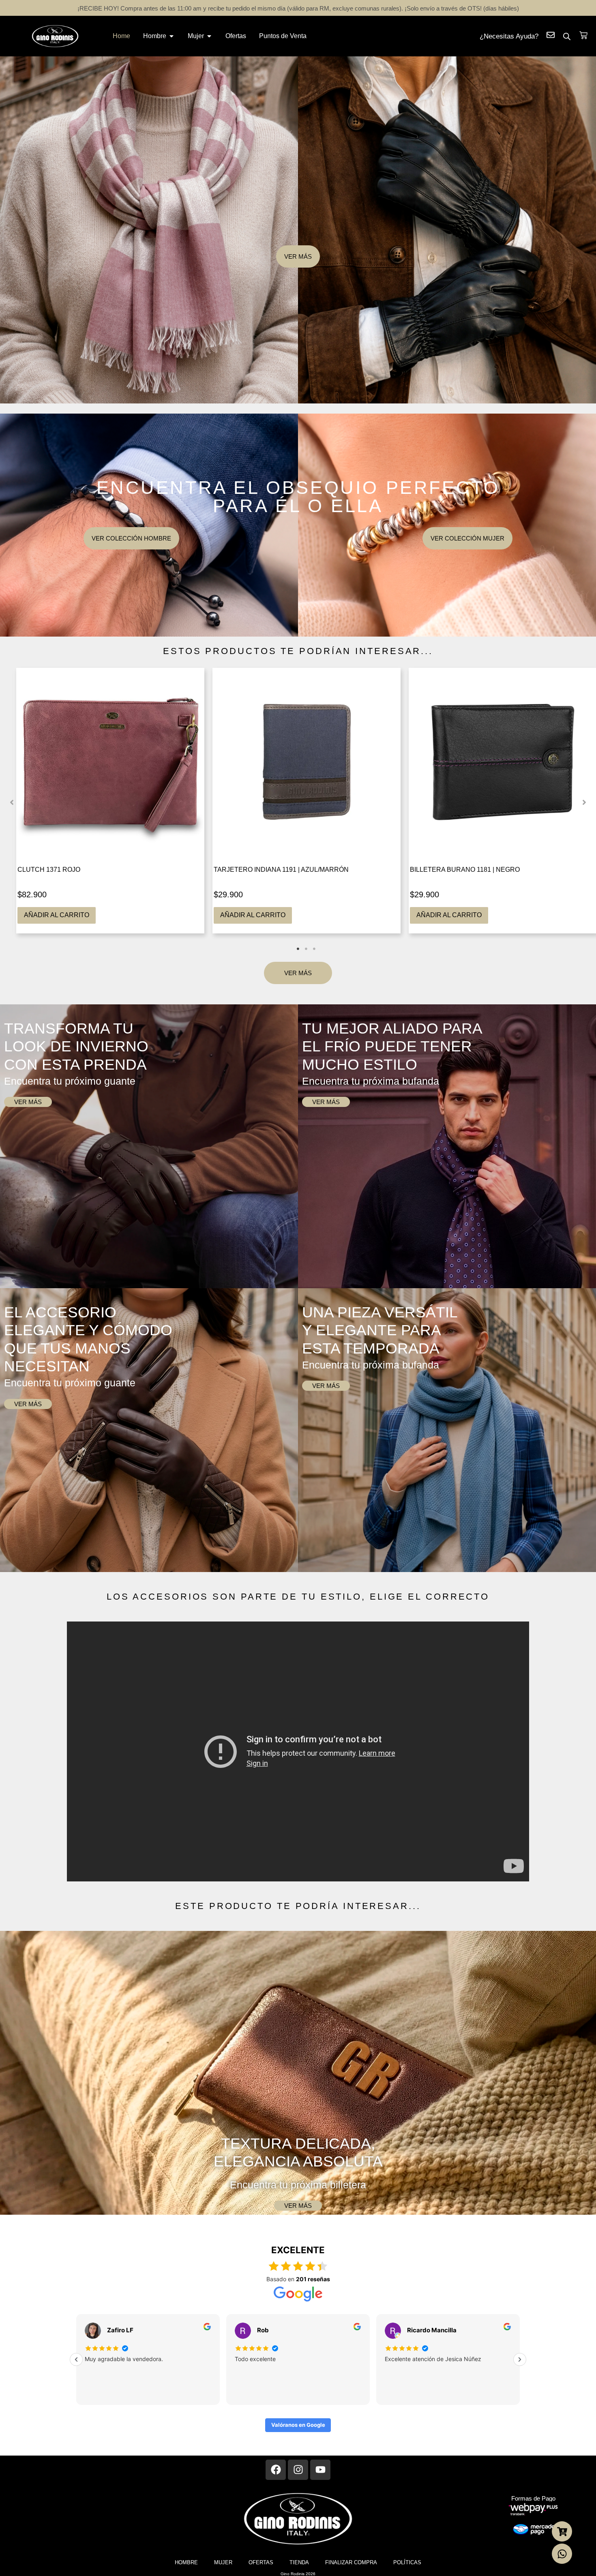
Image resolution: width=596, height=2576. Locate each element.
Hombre (186, 2562)
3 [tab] (314, 949)
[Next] (520, 2359)
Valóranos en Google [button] (298, 2425)
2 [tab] (306, 949)
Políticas (407, 2562)
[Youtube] (320, 2470)
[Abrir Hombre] (172, 36)
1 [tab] (298, 949)
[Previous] (76, 2359)
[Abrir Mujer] (209, 36)
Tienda (299, 2562)
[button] (12, 802)
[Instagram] (298, 2470)
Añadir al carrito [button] (57, 915)
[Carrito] (583, 35)
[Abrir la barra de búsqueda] (567, 36)
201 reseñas (313, 2279)
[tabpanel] (110, 801)
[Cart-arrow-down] (562, 2531)
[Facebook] (276, 2470)
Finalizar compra (351, 2562)
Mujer (223, 2562)
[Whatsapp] (562, 2554)
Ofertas (261, 2562)
